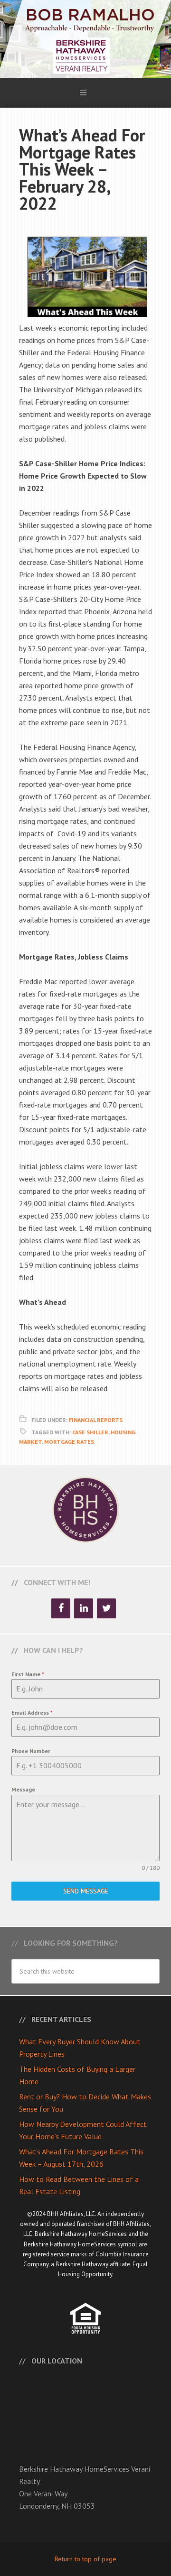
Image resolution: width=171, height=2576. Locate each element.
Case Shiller (90, 1432)
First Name (28, 1674)
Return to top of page (85, 2559)
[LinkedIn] (84, 1608)
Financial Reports (96, 1420)
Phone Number (31, 1751)
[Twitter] (106, 1608)
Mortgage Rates (69, 1442)
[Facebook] (61, 1608)
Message (23, 1789)
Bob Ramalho (85, 39)
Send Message (86, 1891)
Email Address (32, 1713)
